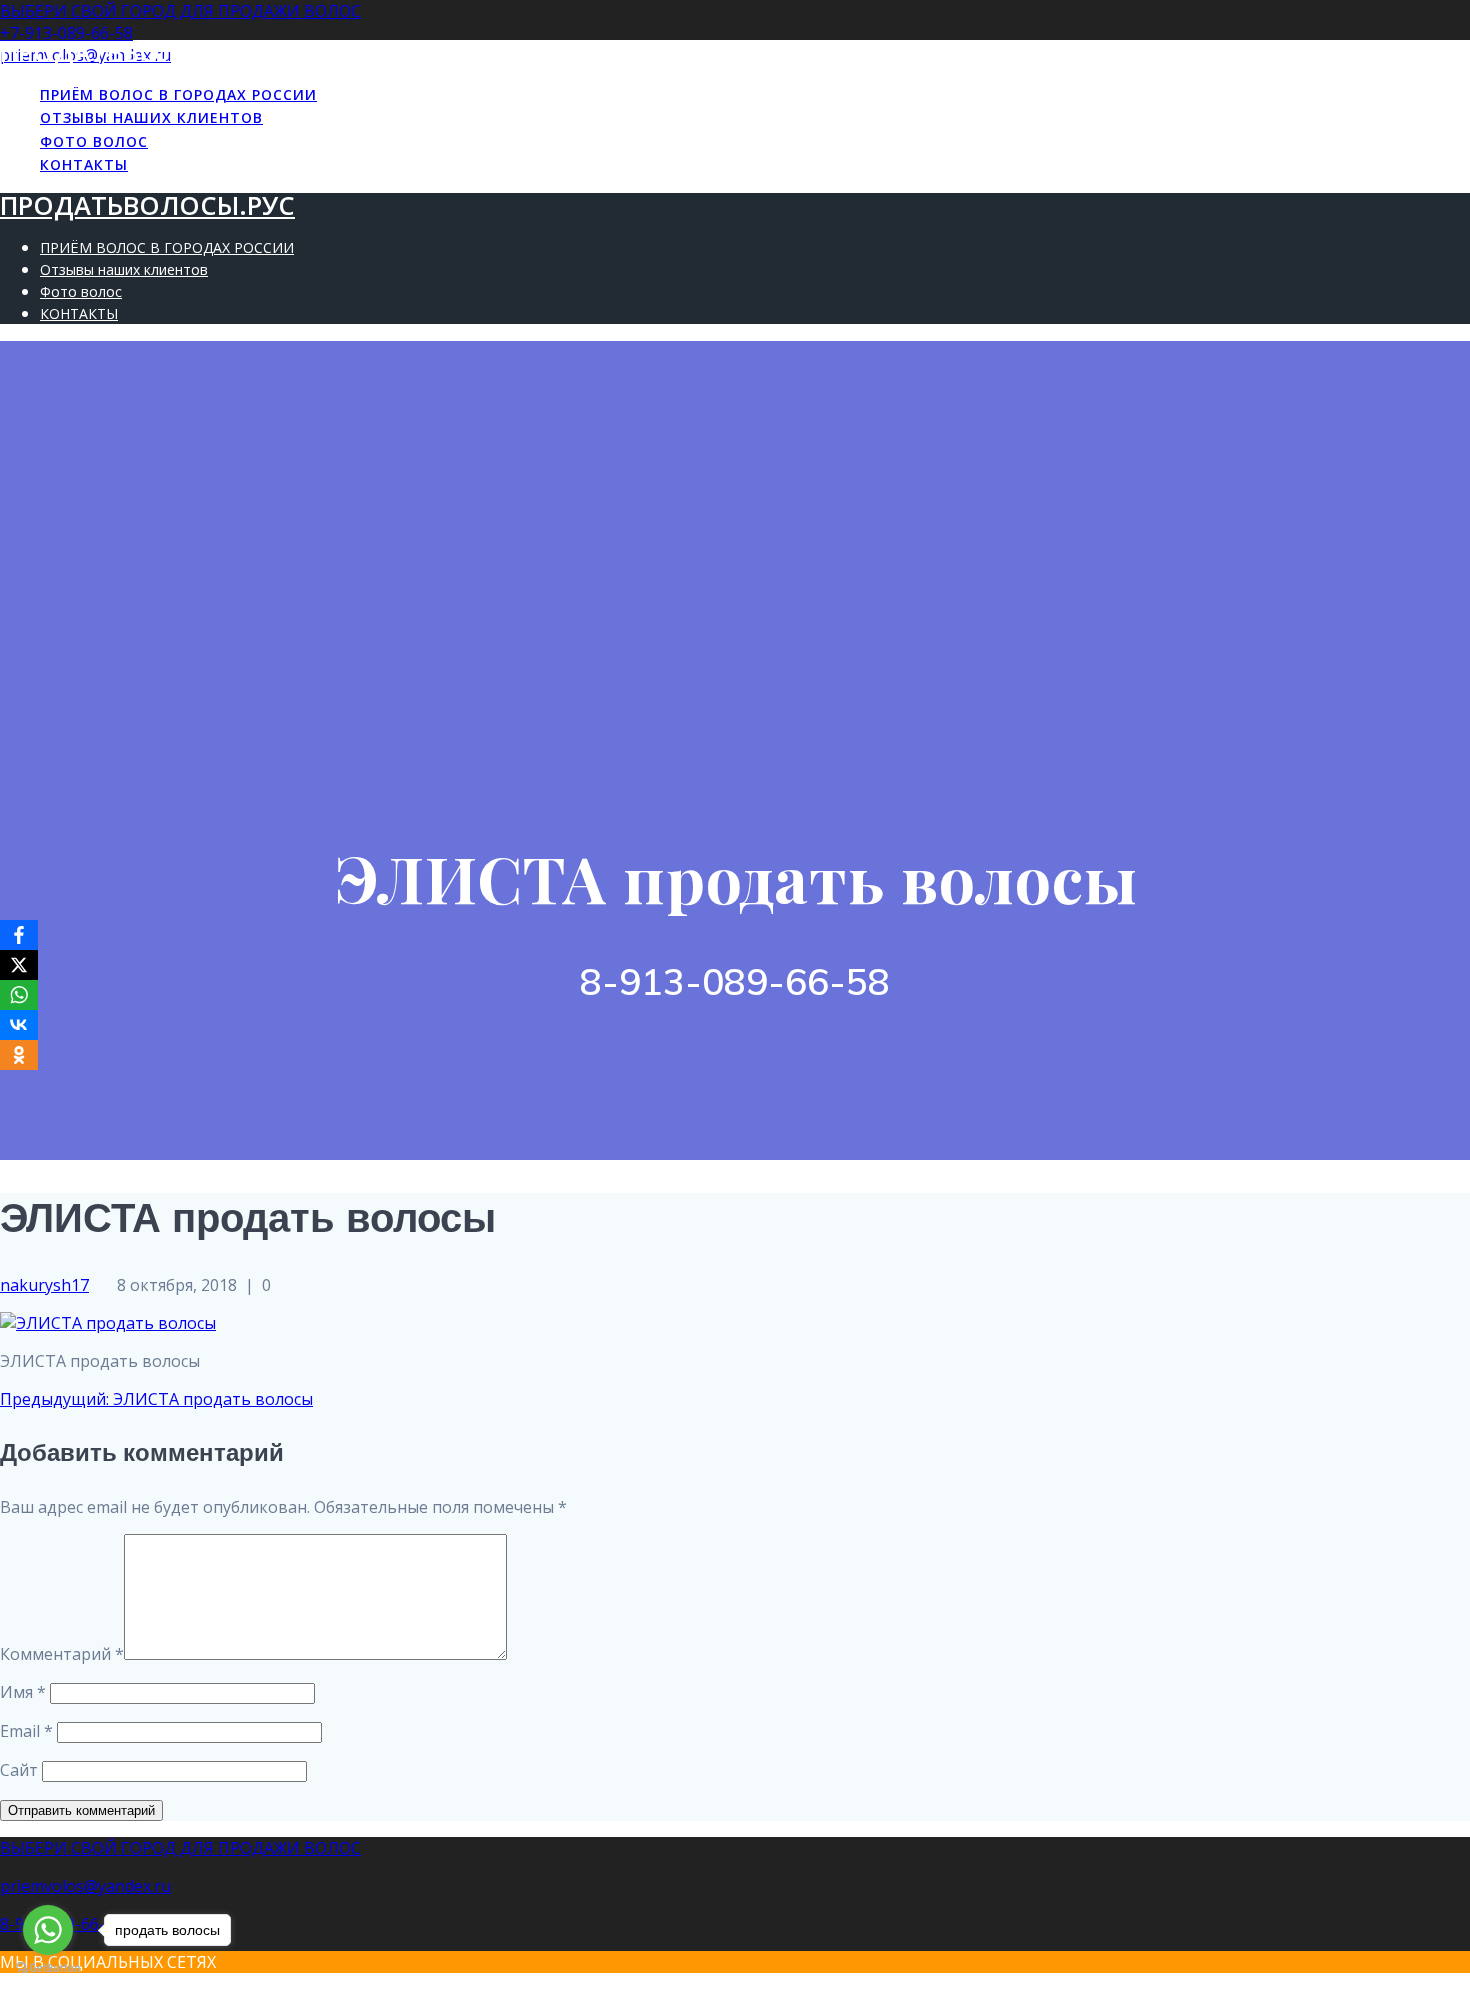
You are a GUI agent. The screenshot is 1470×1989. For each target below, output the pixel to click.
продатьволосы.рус (147, 52)
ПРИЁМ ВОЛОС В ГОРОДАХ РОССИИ (178, 94)
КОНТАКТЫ (84, 164)
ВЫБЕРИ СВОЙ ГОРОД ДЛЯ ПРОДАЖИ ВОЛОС (180, 11)
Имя (23, 1692)
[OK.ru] (19, 1055)
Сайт (19, 1770)
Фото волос (94, 141)
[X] (19, 965)
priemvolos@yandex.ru (85, 1886)
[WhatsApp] (19, 995)
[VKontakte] (19, 1025)
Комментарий (62, 1654)
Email (26, 1731)
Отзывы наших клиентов (151, 117)
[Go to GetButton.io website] (48, 1968)
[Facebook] (19, 935)
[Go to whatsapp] (48, 1930)
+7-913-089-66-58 (66, 33)
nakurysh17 (44, 1285)
